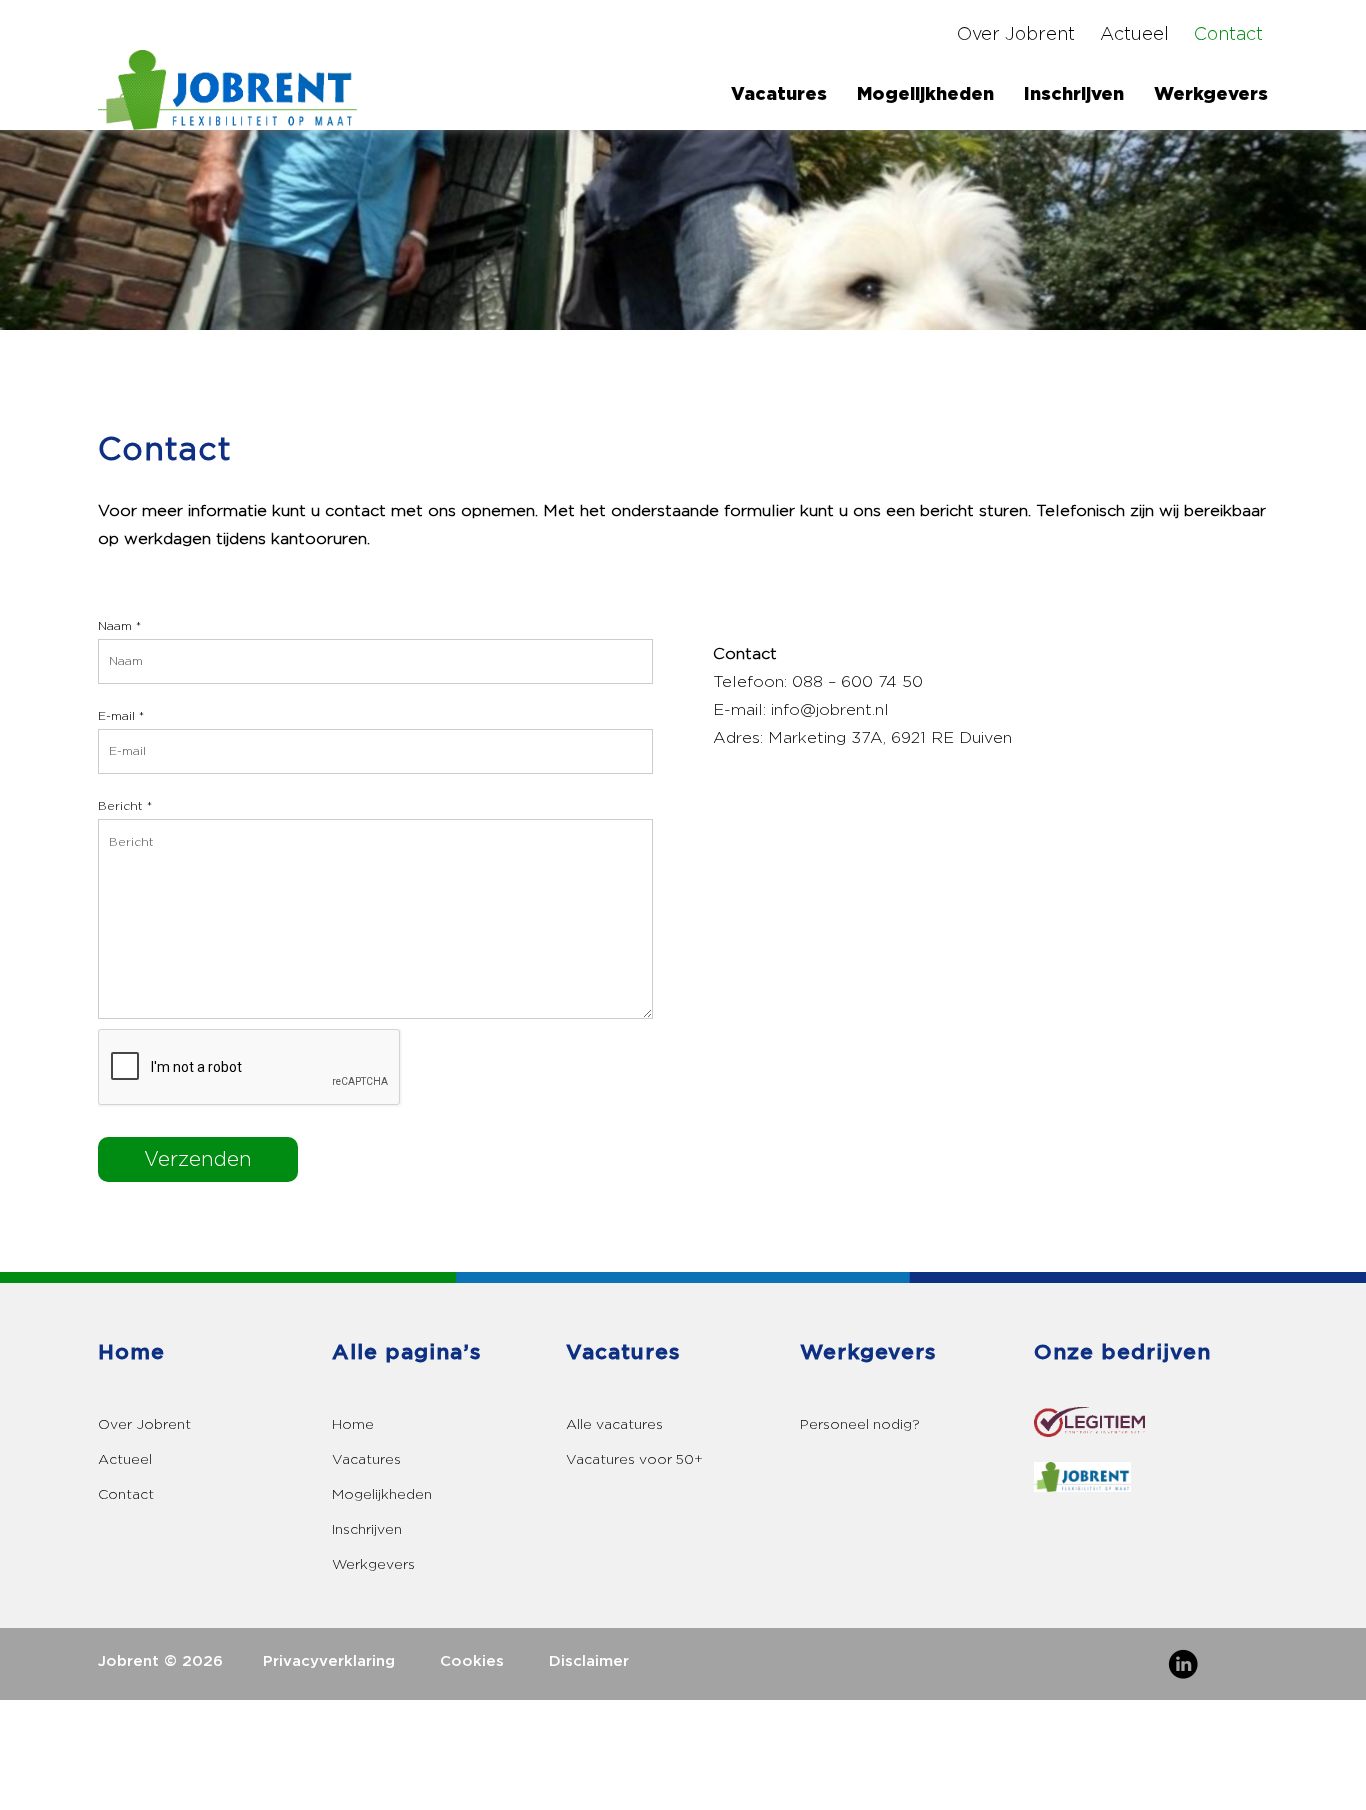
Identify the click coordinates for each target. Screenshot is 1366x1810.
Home (353, 1424)
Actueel (1134, 34)
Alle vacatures (614, 1424)
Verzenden (198, 1160)
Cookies (472, 1661)
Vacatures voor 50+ (634, 1459)
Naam (119, 626)
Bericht (125, 806)
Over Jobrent (1016, 34)
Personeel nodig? (860, 1424)
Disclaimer (589, 1661)
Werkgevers (1211, 94)
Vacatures (366, 1459)
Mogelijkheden (925, 94)
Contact (1228, 34)
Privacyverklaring (329, 1661)
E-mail (121, 716)
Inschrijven (1074, 94)
